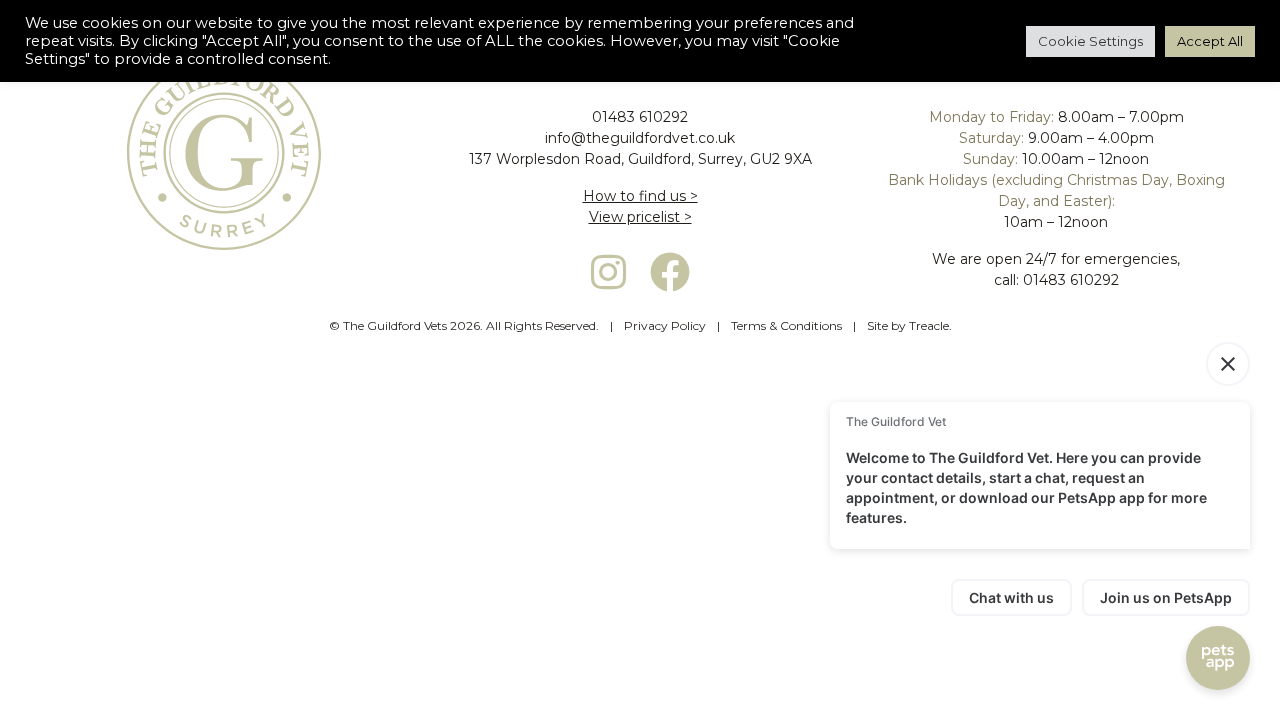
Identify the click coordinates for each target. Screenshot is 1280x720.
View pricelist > (640, 217)
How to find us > (640, 196)
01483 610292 (640, 117)
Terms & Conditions (786, 325)
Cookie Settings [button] (1090, 41)
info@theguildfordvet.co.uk (640, 138)
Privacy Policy (665, 325)
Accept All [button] (1210, 41)
